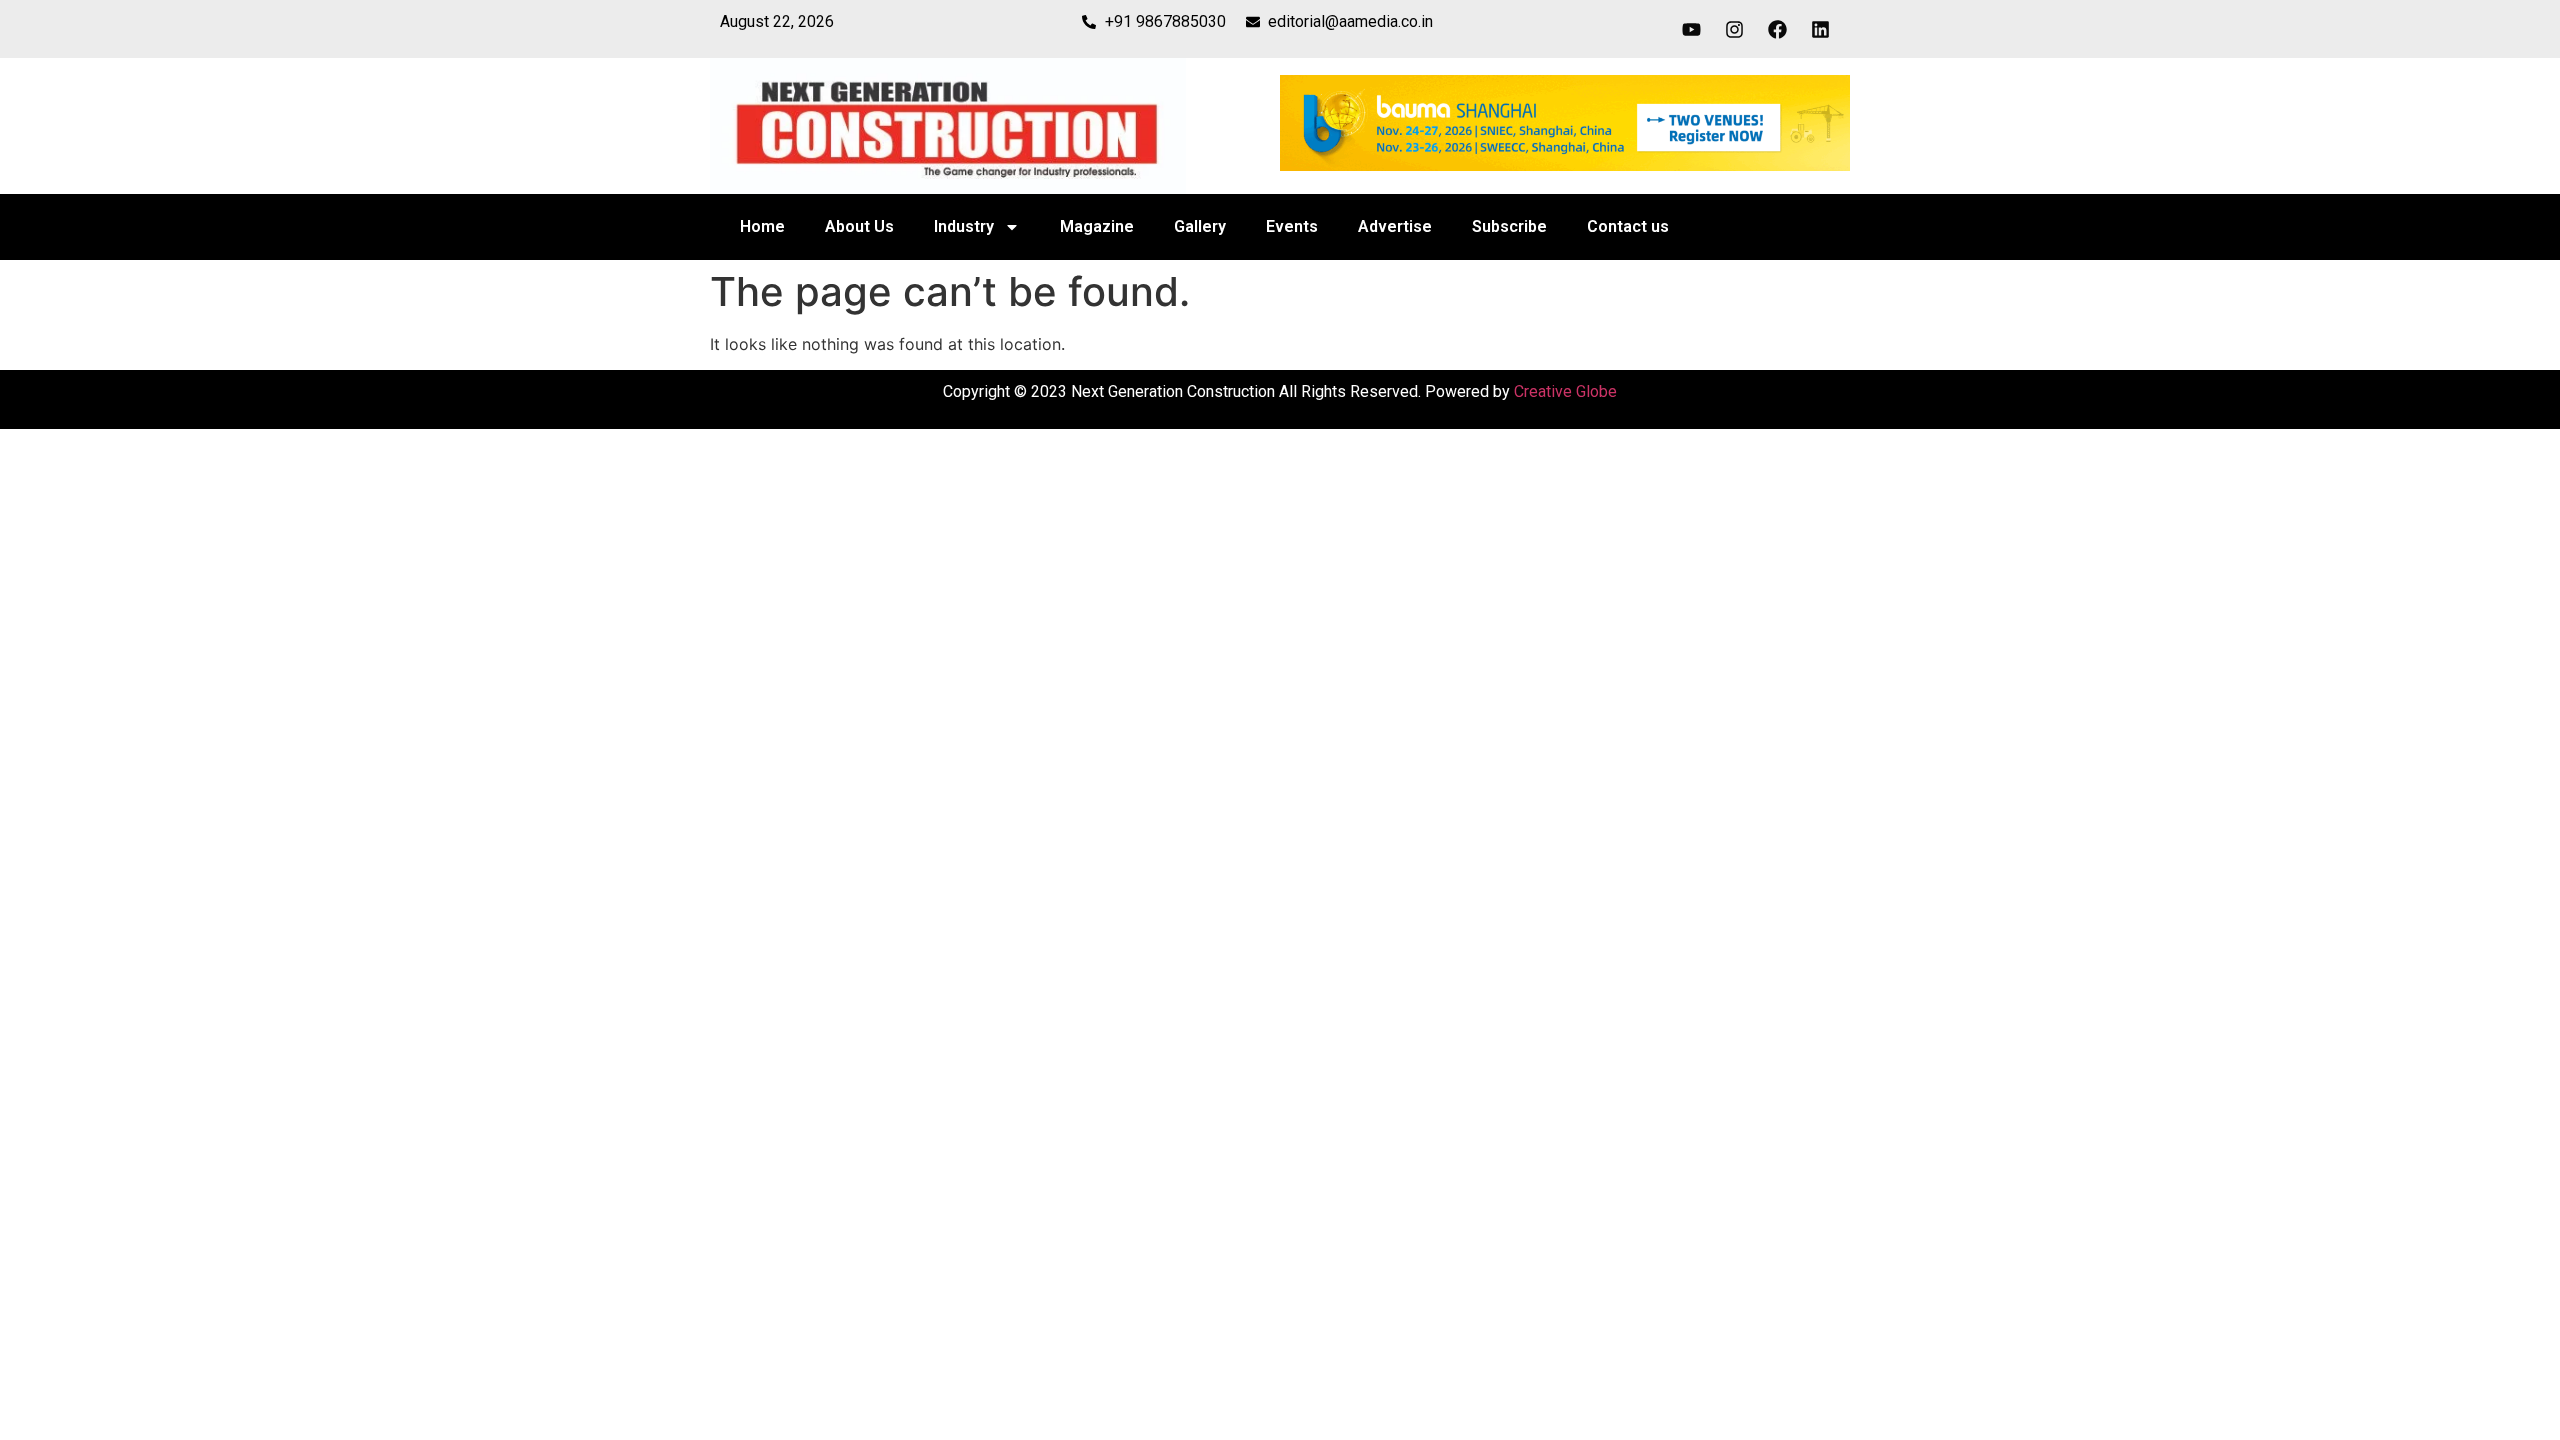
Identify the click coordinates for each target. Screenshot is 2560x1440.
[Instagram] (1735, 29)
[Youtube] (1692, 29)
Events (1292, 226)
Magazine (1097, 226)
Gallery (1200, 226)
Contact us (1628, 226)
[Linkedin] (1821, 29)
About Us (859, 226)
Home (762, 226)
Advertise (1395, 226)
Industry (964, 226)
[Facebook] (1778, 29)
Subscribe (1509, 226)
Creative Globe (1565, 391)
